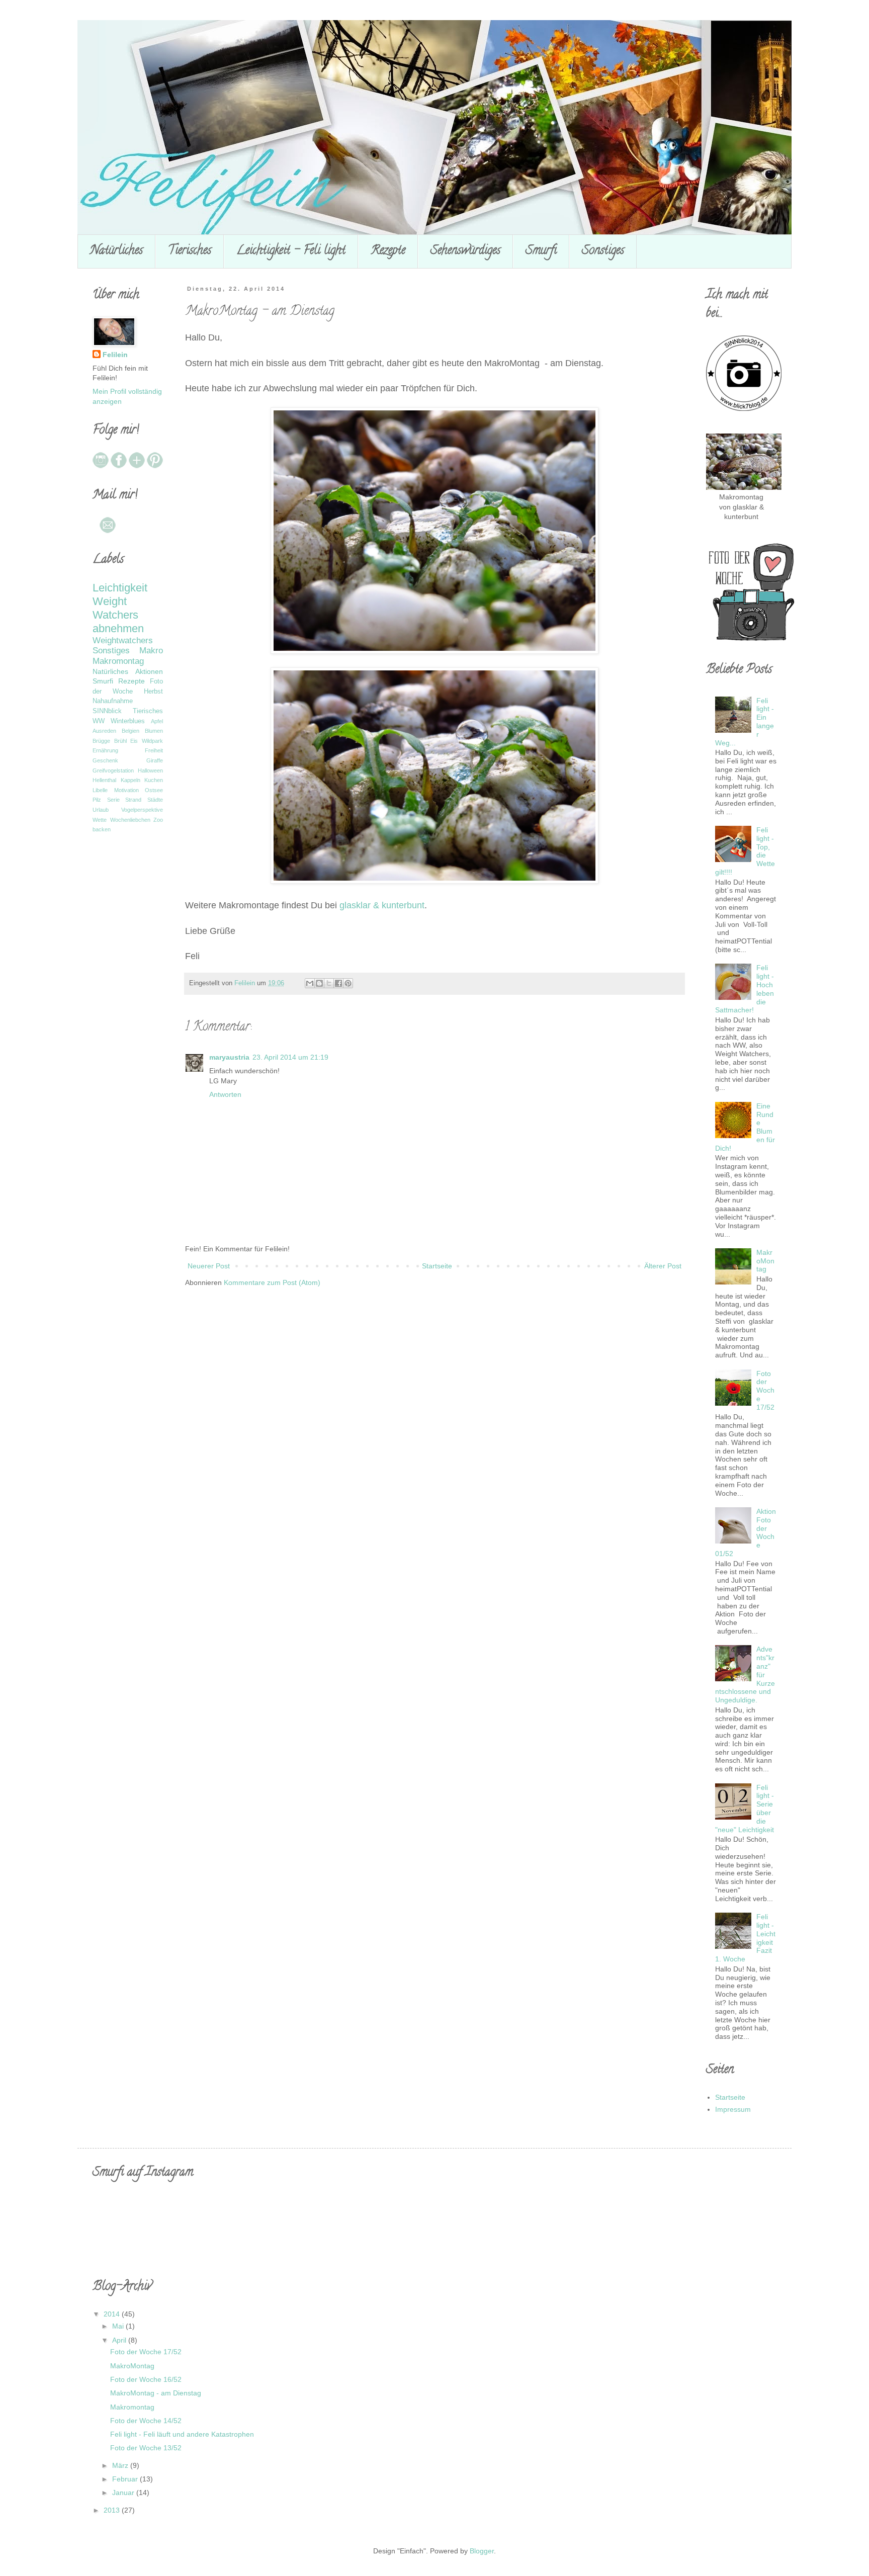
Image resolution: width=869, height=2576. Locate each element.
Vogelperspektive (142, 810)
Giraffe (155, 760)
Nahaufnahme (113, 701)
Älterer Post (663, 1266)
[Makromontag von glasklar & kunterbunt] (744, 487)
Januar (124, 2493)
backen (102, 829)
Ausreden (104, 731)
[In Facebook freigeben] (338, 983)
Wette (100, 820)
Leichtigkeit (120, 588)
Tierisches (190, 251)
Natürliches (116, 251)
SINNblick (107, 711)
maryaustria (229, 1057)
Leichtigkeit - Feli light (291, 251)
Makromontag (118, 661)
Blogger (482, 2551)
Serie (113, 800)
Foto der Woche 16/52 (146, 2379)
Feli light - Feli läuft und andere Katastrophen (182, 2434)
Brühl (120, 741)
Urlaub (101, 810)
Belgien (131, 731)
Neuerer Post (209, 1266)
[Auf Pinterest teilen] (348, 983)
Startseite (437, 1266)
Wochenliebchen (130, 820)
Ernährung (105, 750)
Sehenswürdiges (465, 251)
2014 (113, 2314)
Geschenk (105, 760)
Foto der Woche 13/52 (146, 2448)
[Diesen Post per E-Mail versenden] (310, 983)
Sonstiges (603, 251)
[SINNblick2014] (744, 408)
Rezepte (388, 251)
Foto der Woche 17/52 (765, 1390)
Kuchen (154, 780)
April (120, 2340)
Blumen (154, 731)
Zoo (158, 820)
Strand (133, 800)
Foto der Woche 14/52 (146, 2421)
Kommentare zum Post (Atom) (272, 1282)
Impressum (733, 2109)
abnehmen (118, 628)
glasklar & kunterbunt (382, 905)
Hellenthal (104, 780)
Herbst (153, 692)
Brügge (101, 741)
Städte (155, 800)
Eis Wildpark (147, 741)
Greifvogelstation (113, 770)
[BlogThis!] (319, 983)
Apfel (157, 721)
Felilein (115, 355)
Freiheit (154, 750)
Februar (126, 2479)
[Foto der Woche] (751, 640)
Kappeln (131, 780)
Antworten (225, 1094)
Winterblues (128, 721)
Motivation (126, 790)
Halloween (150, 770)
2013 (113, 2510)
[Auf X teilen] (329, 983)
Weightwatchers (123, 640)
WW (99, 721)
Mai (119, 2326)
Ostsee (154, 790)
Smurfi (541, 251)
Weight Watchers (115, 608)
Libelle (100, 790)
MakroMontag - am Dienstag (156, 2393)
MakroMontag (765, 1261)
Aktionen (149, 671)
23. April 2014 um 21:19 (290, 1057)
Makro (151, 651)
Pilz (97, 800)
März (121, 2465)
